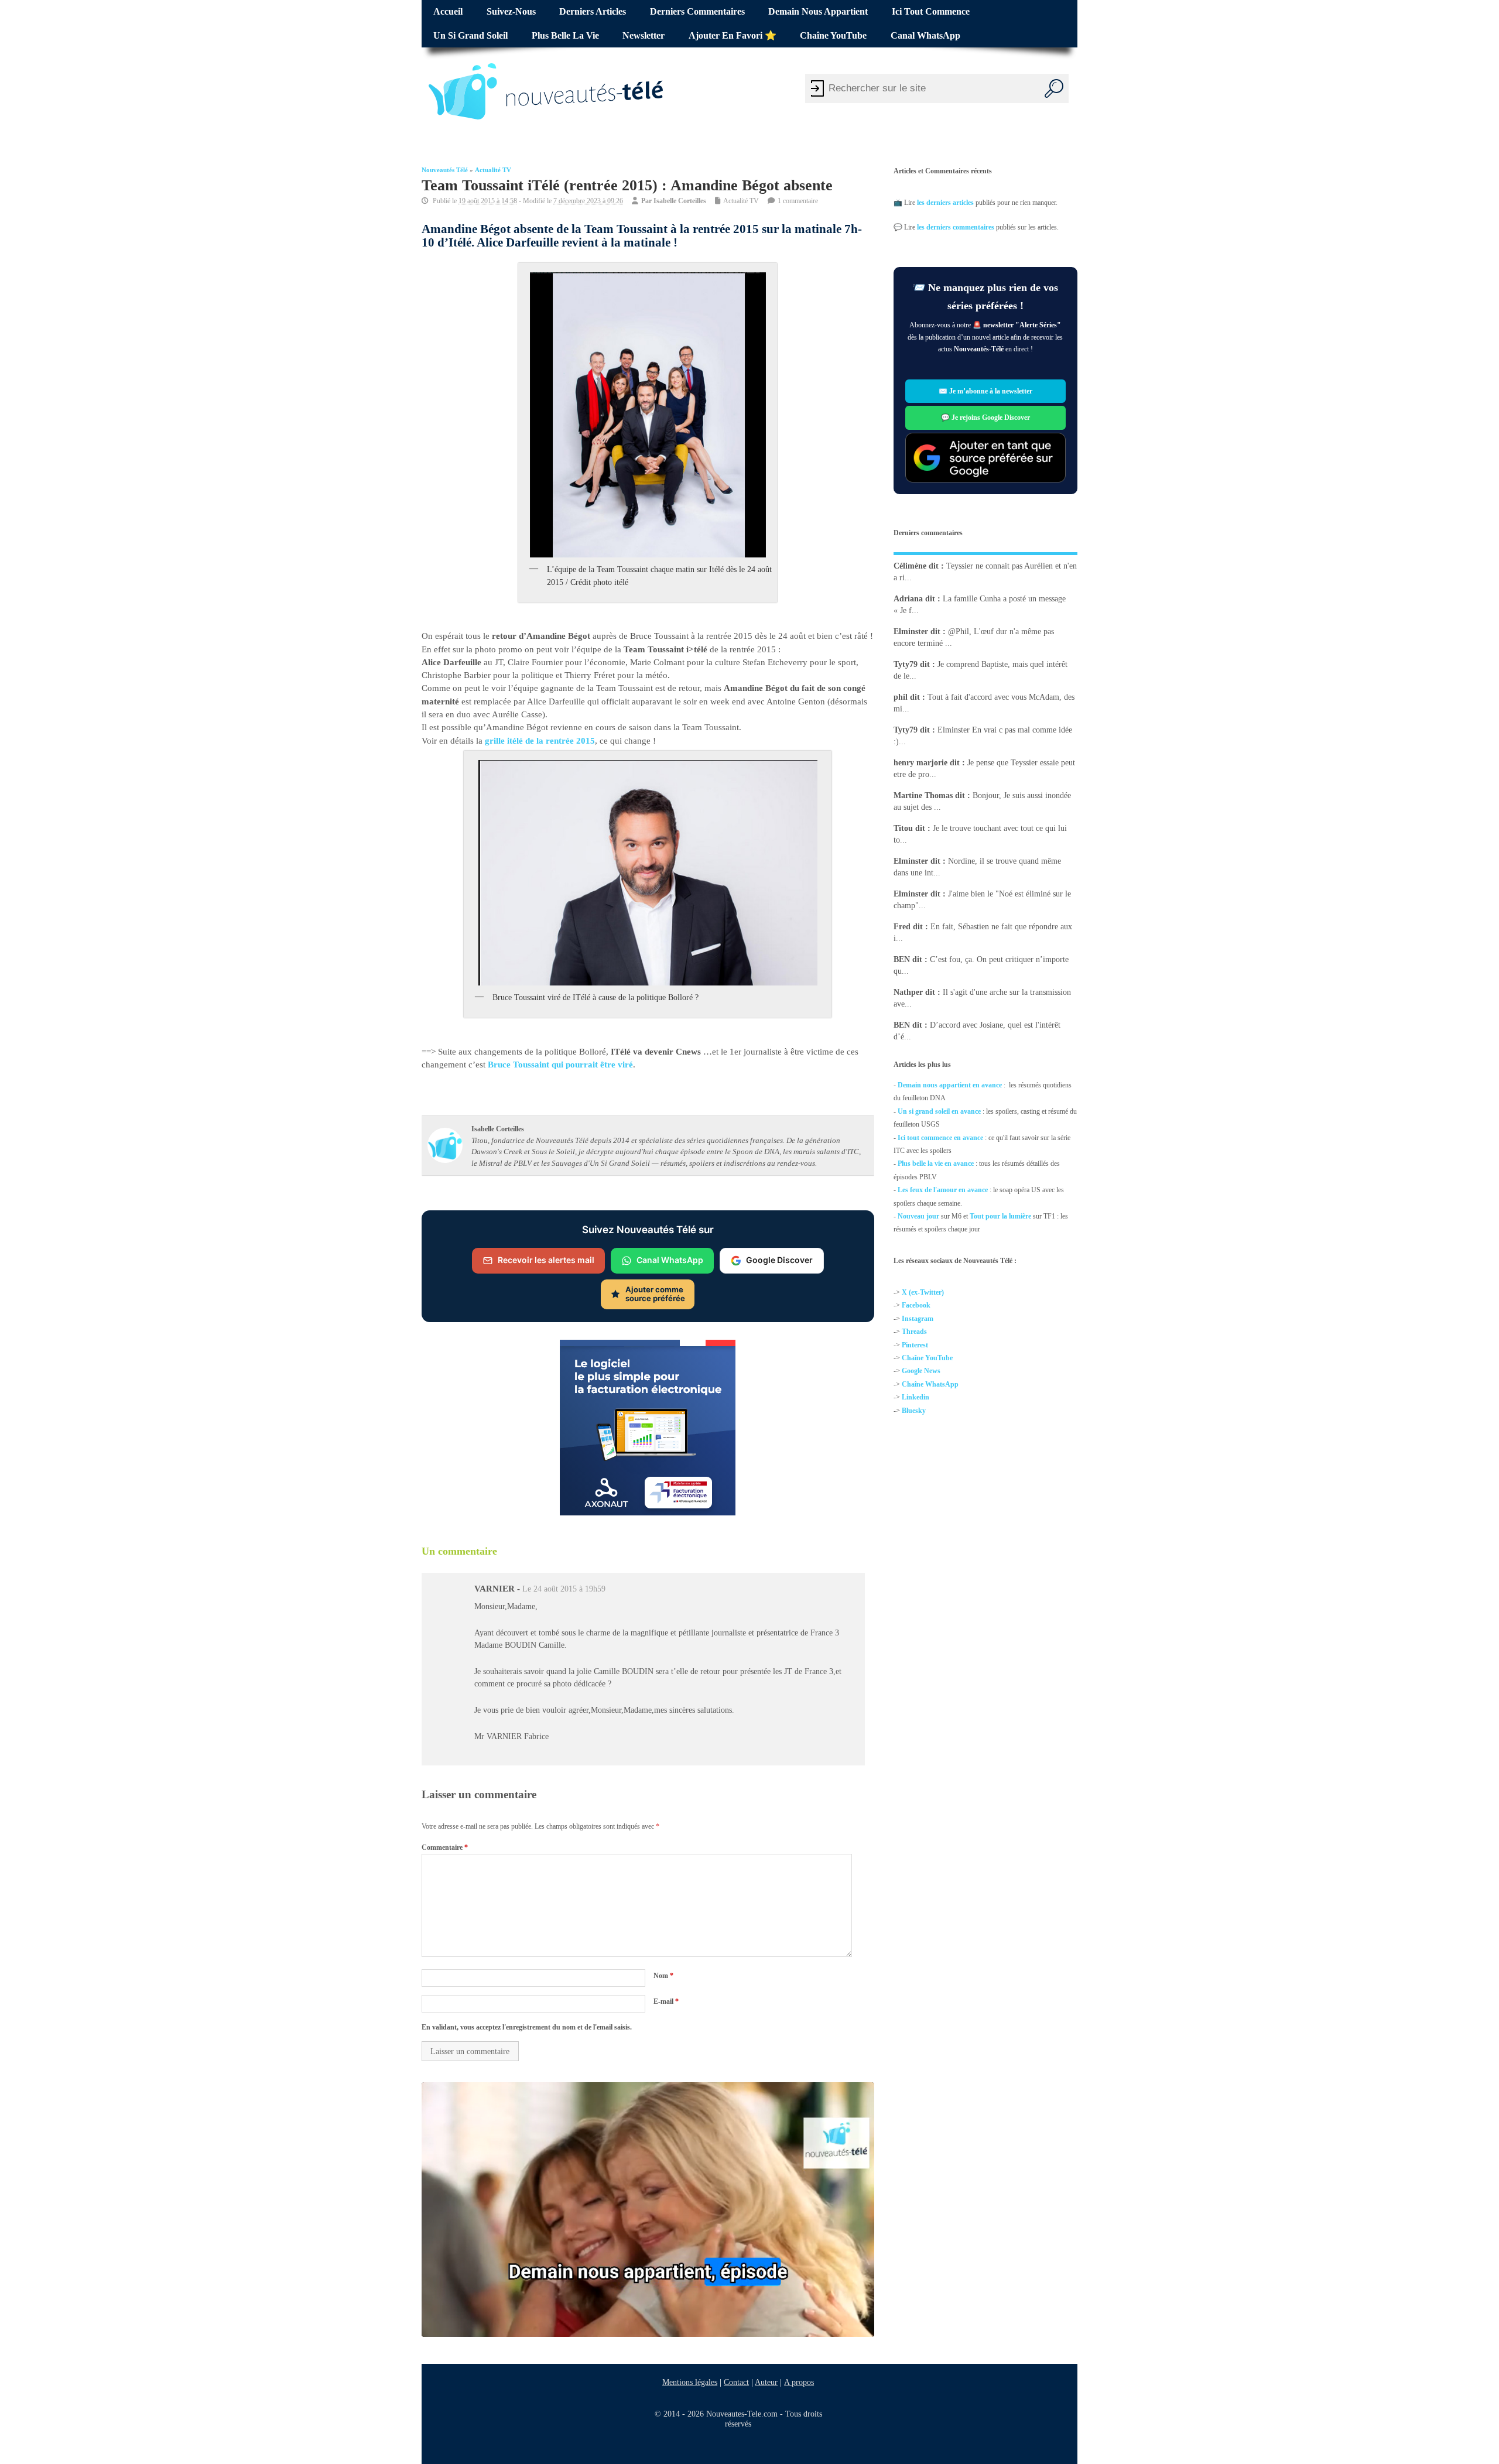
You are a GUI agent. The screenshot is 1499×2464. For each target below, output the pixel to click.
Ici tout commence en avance (940, 1137)
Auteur (766, 2382)
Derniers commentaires (697, 12)
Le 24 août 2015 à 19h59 (564, 1589)
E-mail (666, 2001)
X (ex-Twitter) (923, 1292)
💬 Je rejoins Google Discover (985, 417)
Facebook (916, 1306)
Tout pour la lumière (1000, 1216)
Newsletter (644, 36)
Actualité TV (493, 170)
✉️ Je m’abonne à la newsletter (985, 391)
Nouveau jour (918, 1216)
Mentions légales (690, 2382)
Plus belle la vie (565, 36)
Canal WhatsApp (925, 36)
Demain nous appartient (818, 12)
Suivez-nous (511, 12)
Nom (663, 1976)
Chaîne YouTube (833, 36)
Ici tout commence (931, 12)
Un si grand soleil (470, 36)
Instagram (918, 1319)
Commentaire (445, 1847)
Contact (736, 2382)
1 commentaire (798, 201)
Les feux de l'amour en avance (943, 1190)
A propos (799, 2382)
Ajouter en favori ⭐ (733, 36)
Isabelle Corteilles (680, 201)
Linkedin (916, 1397)
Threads (914, 1332)
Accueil (448, 12)
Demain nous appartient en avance (950, 1085)
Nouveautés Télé (445, 170)
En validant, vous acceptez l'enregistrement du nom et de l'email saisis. (527, 2027)
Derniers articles (593, 12)
